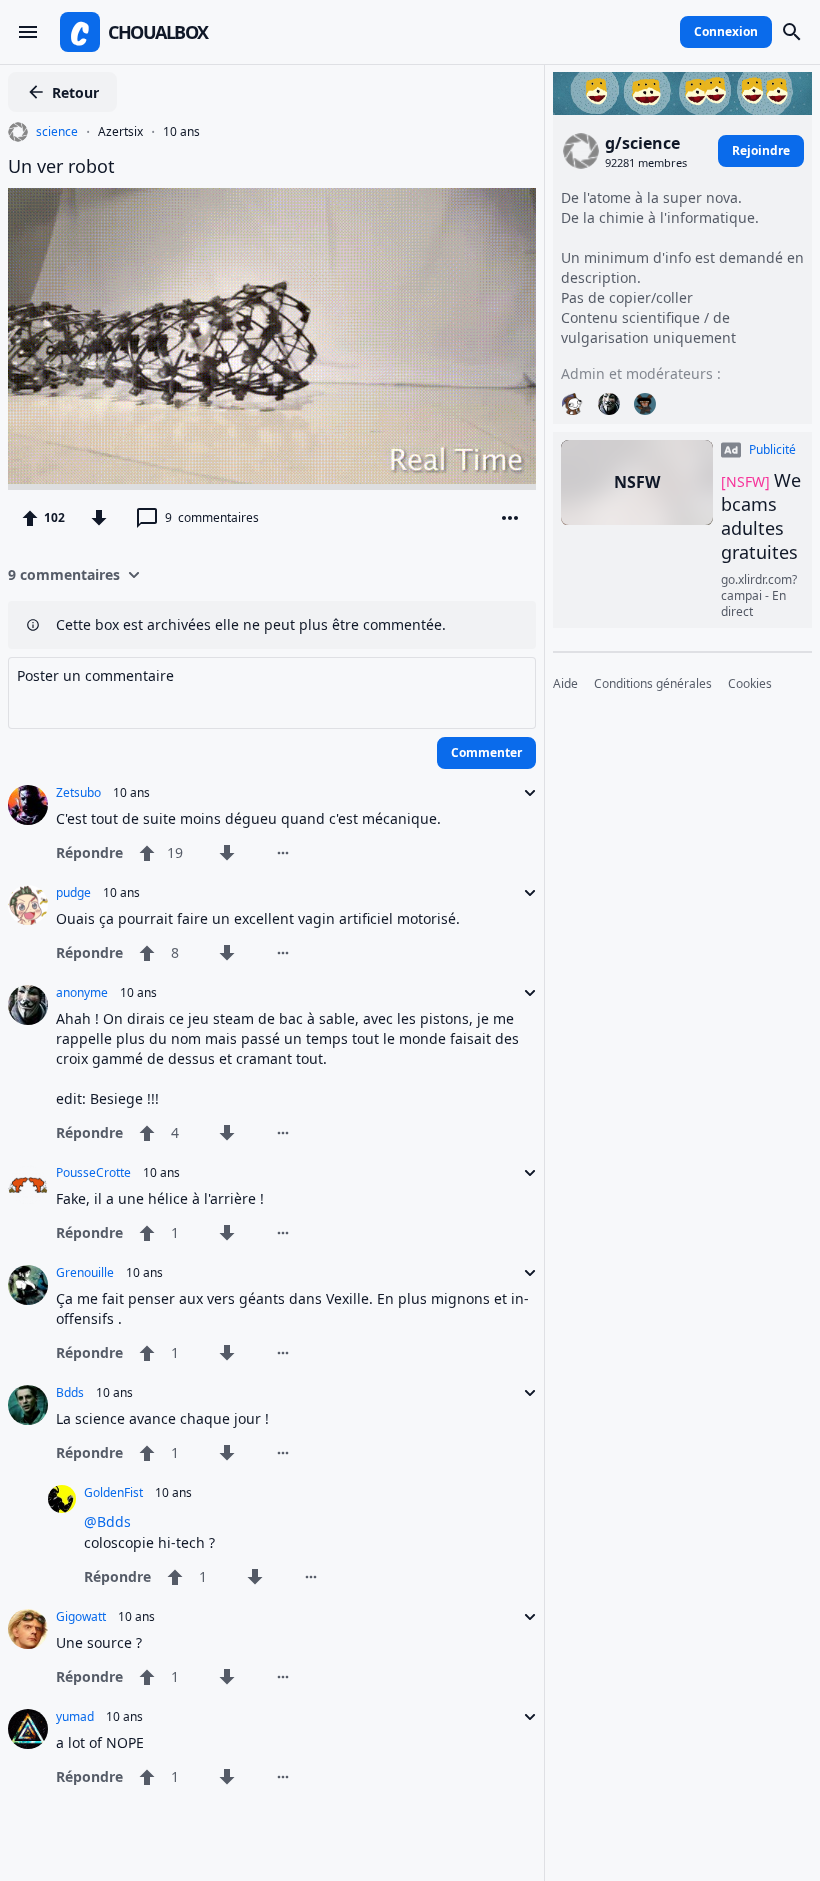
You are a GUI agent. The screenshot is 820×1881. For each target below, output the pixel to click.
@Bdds (107, 1521)
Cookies (750, 684)
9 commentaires (64, 574)
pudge (73, 893)
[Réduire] (524, 793)
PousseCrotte (93, 1173)
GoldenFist (113, 1493)
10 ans (181, 132)
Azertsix (120, 132)
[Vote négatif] (99, 518)
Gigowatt (81, 1617)
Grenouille (85, 1273)
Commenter (486, 752)
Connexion (726, 31)
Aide (565, 684)
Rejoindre (761, 150)
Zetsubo (78, 793)
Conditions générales (653, 684)
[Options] (510, 518)
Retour (75, 92)
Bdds (70, 1393)
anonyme (82, 993)
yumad (75, 1717)
